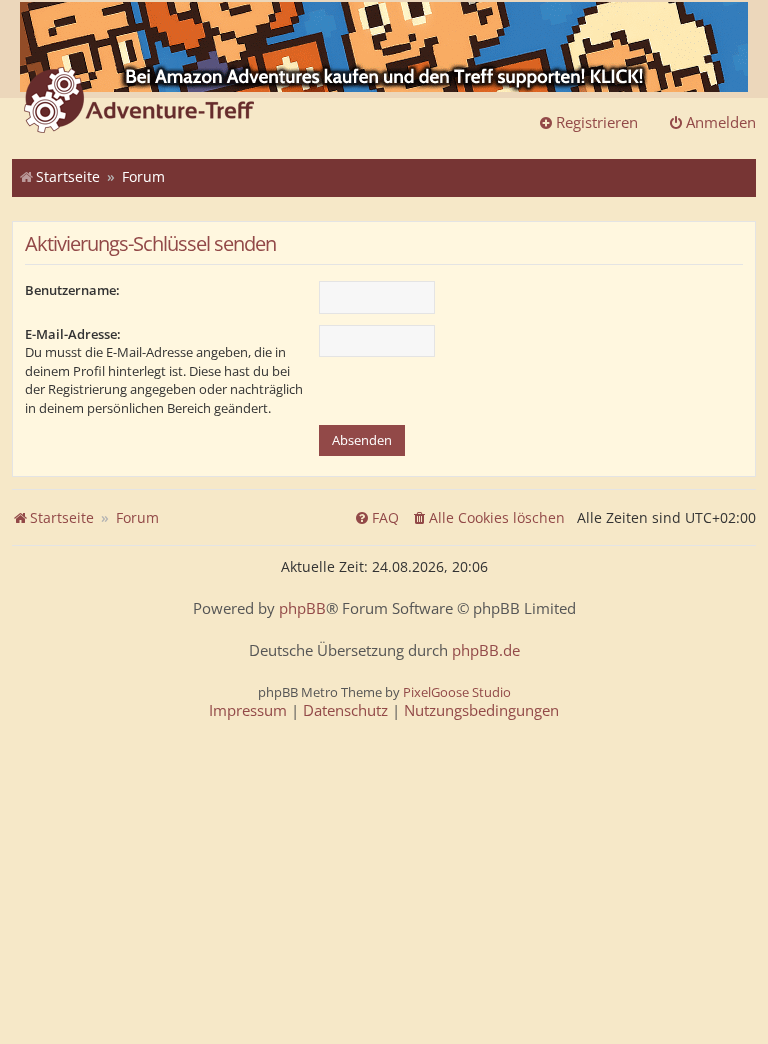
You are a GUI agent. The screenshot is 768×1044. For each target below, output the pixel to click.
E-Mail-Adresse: (73, 334)
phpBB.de (486, 650)
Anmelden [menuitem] (721, 122)
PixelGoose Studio (457, 692)
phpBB (302, 608)
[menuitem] (488, 518)
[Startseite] (139, 102)
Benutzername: (72, 290)
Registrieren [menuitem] (597, 122)
